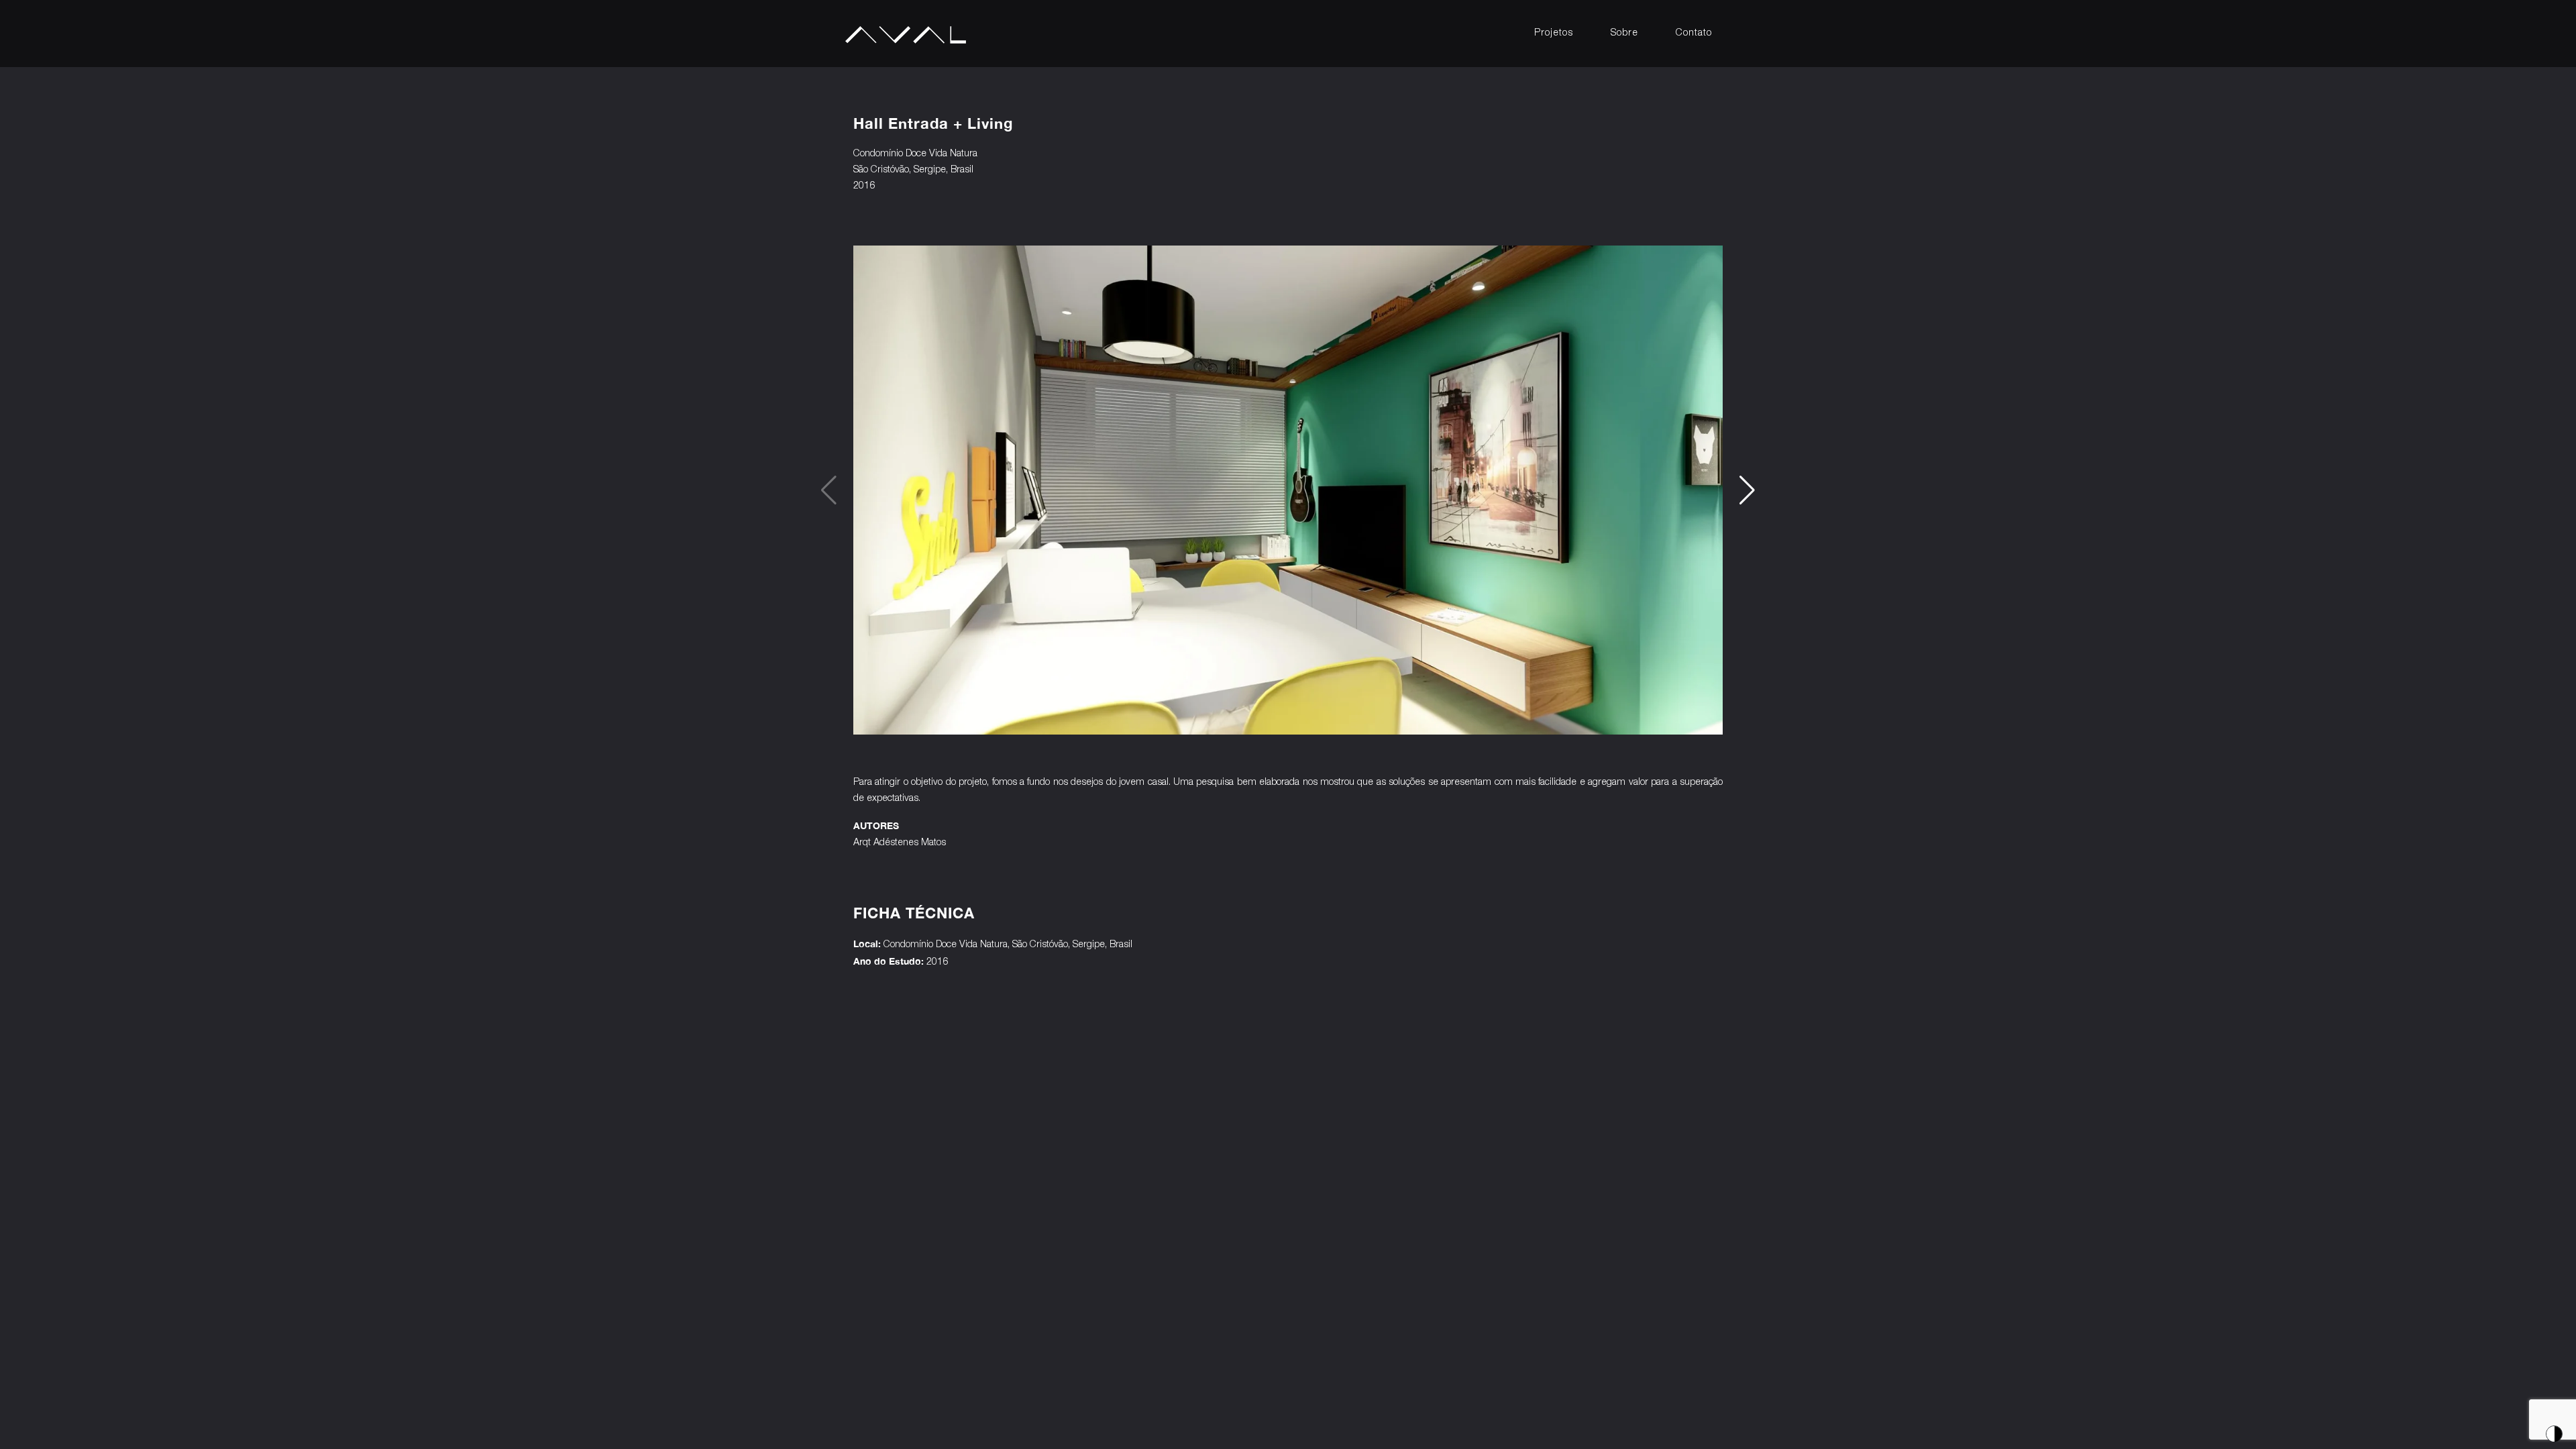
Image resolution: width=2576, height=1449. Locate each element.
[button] (1747, 490)
